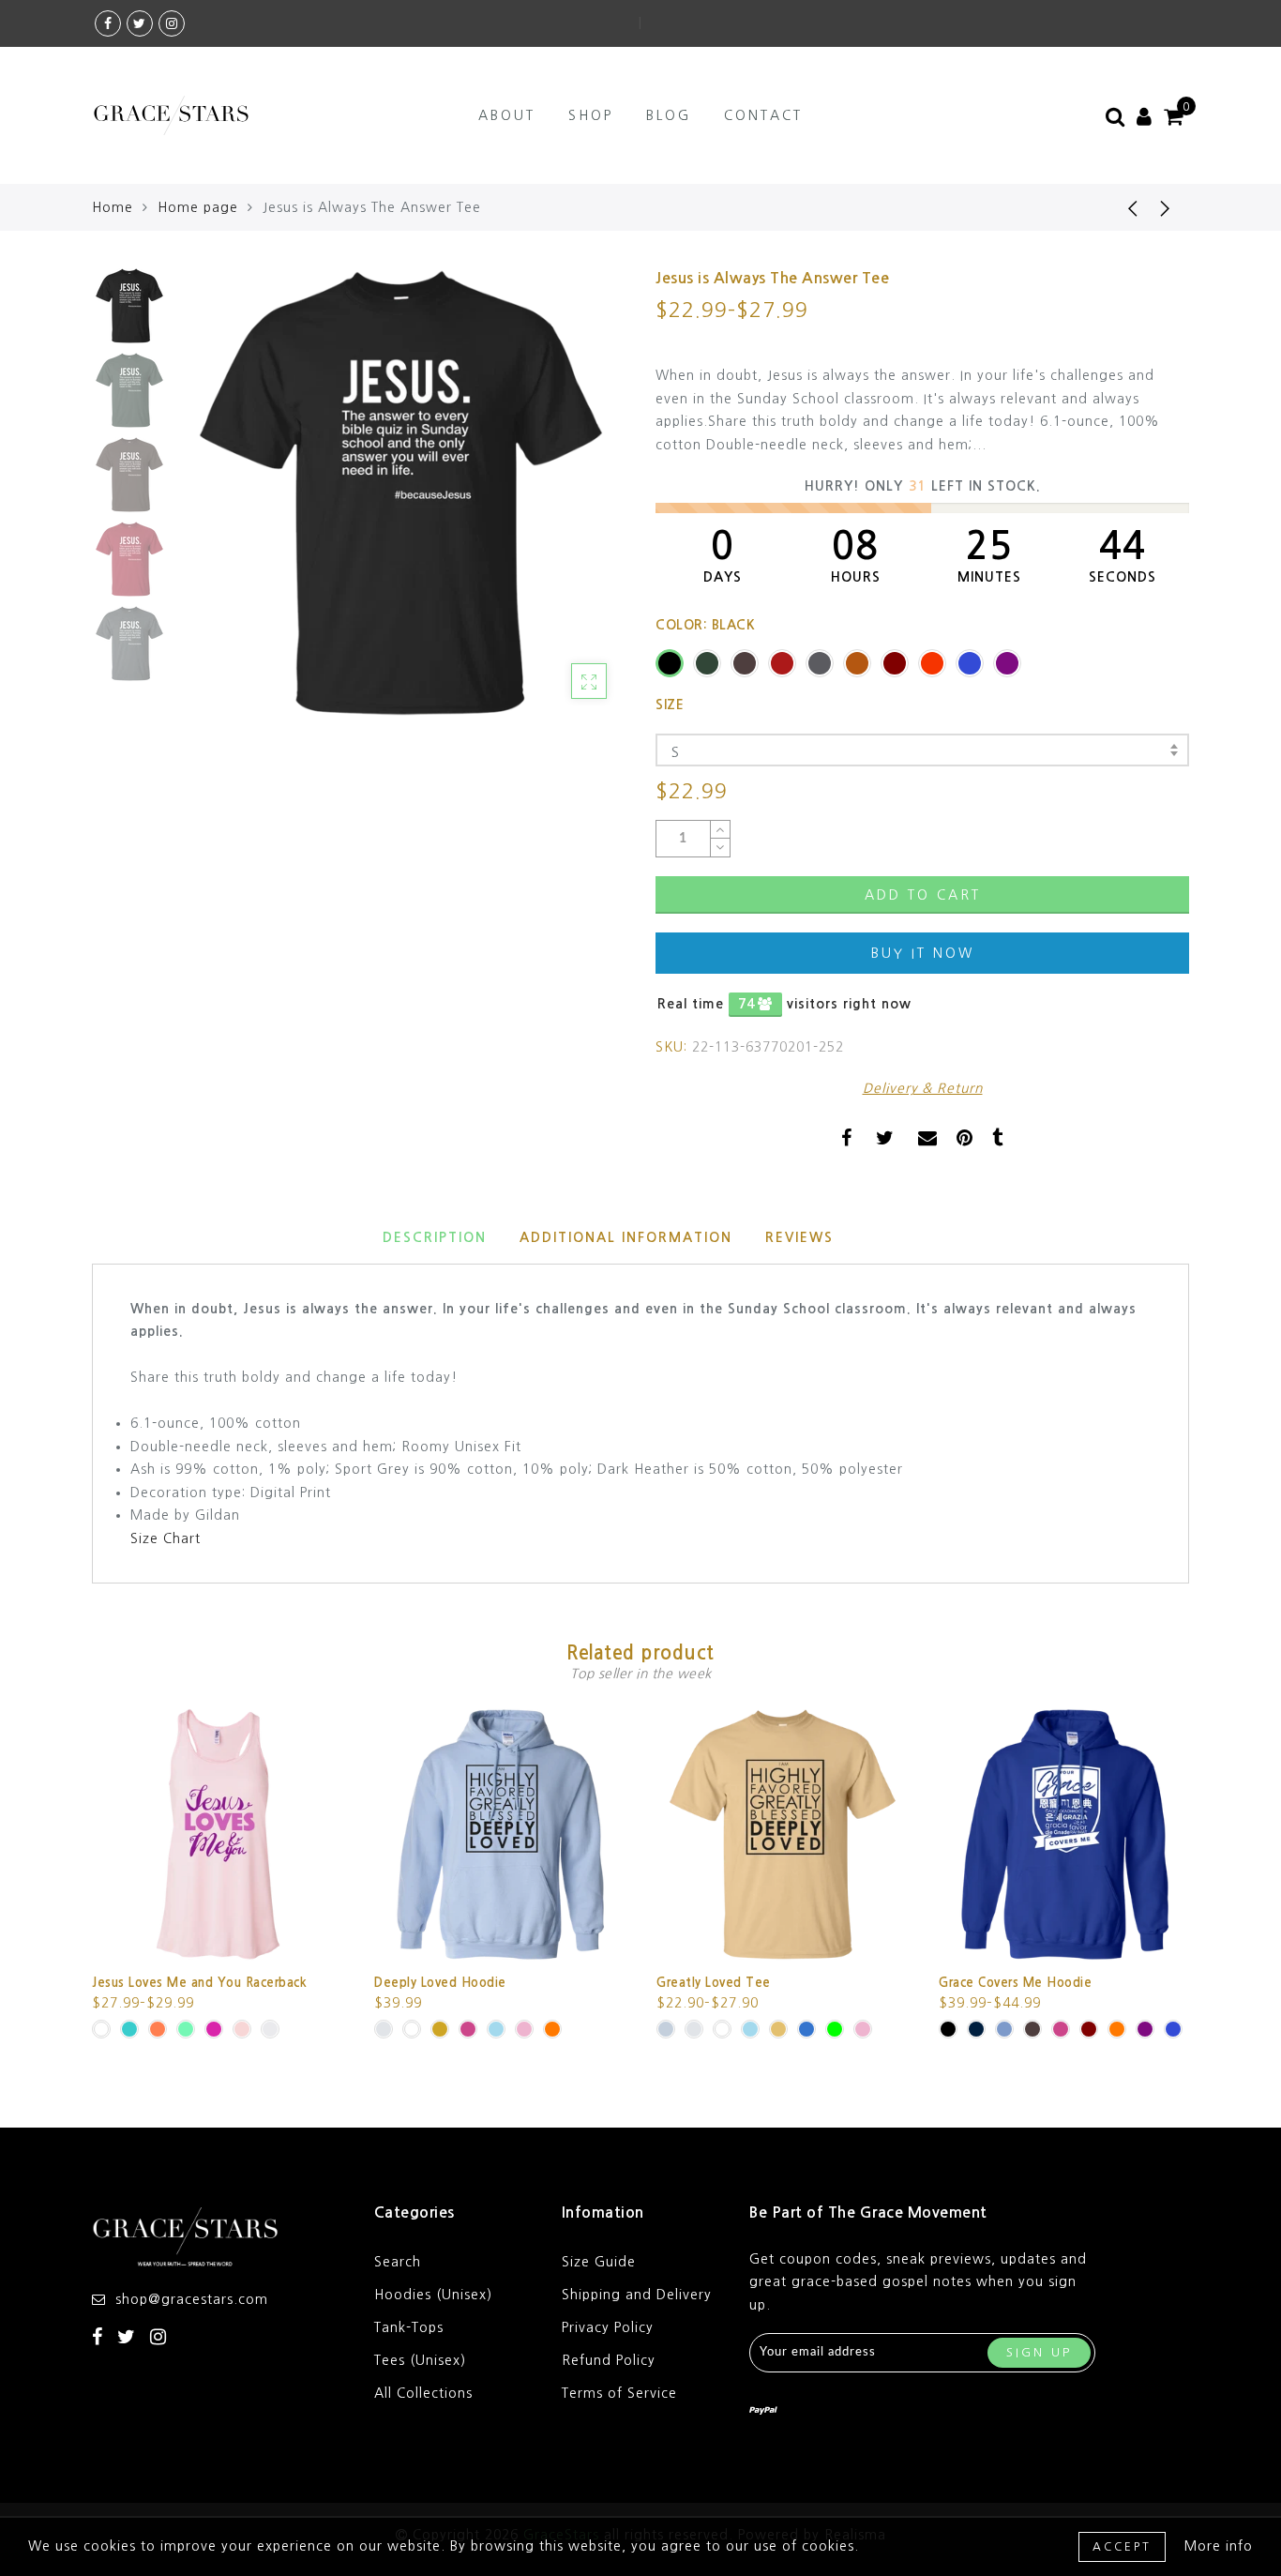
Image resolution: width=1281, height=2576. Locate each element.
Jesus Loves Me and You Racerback (199, 1983)
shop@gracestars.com (192, 2299)
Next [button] (567, 504)
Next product (1166, 207)
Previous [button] (211, 504)
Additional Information (626, 1237)
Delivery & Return (923, 1088)
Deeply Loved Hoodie (440, 1983)
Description (435, 1237)
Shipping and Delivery (637, 2295)
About (507, 115)
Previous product (1119, 207)
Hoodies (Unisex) (433, 2295)
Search (398, 2262)
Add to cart (923, 895)
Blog (669, 115)
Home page (198, 207)
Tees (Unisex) (420, 2360)
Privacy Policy (608, 2327)
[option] (401, 493)
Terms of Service (619, 2393)
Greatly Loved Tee (714, 1983)
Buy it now (923, 953)
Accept (1122, 2547)
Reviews (799, 1237)
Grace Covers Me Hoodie (1015, 1983)
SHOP (591, 115)
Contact (763, 115)
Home (113, 207)
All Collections (423, 2393)
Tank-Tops (409, 2327)
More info (1219, 2546)
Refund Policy (609, 2360)
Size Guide (599, 2262)
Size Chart (166, 1538)
